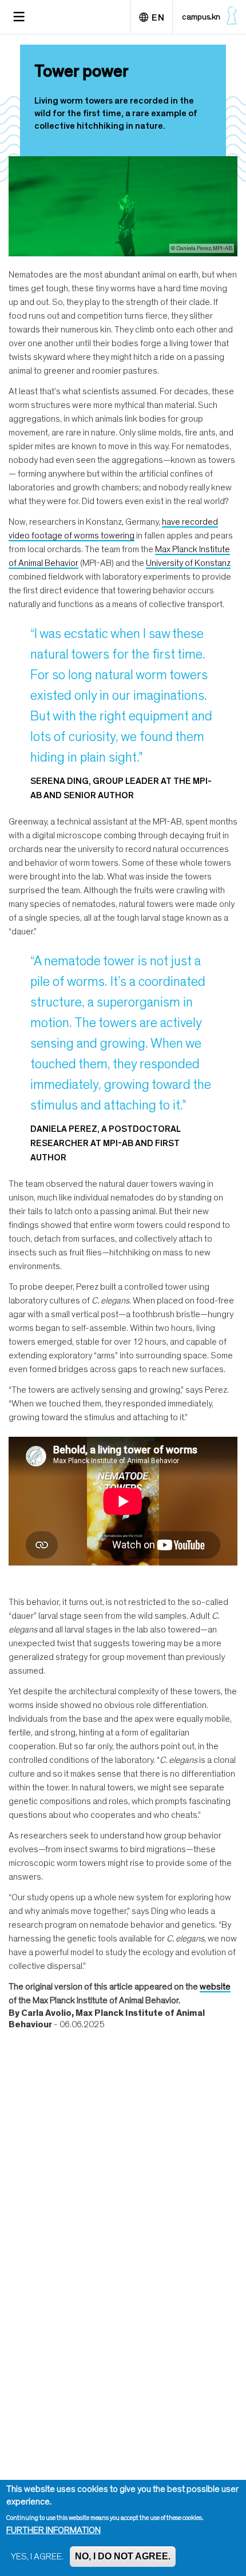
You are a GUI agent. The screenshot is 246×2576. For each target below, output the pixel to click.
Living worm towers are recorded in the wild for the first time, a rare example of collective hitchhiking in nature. (116, 113)
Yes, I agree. (37, 2557)
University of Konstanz (188, 563)
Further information (53, 2530)
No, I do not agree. (123, 2556)
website (215, 1987)
